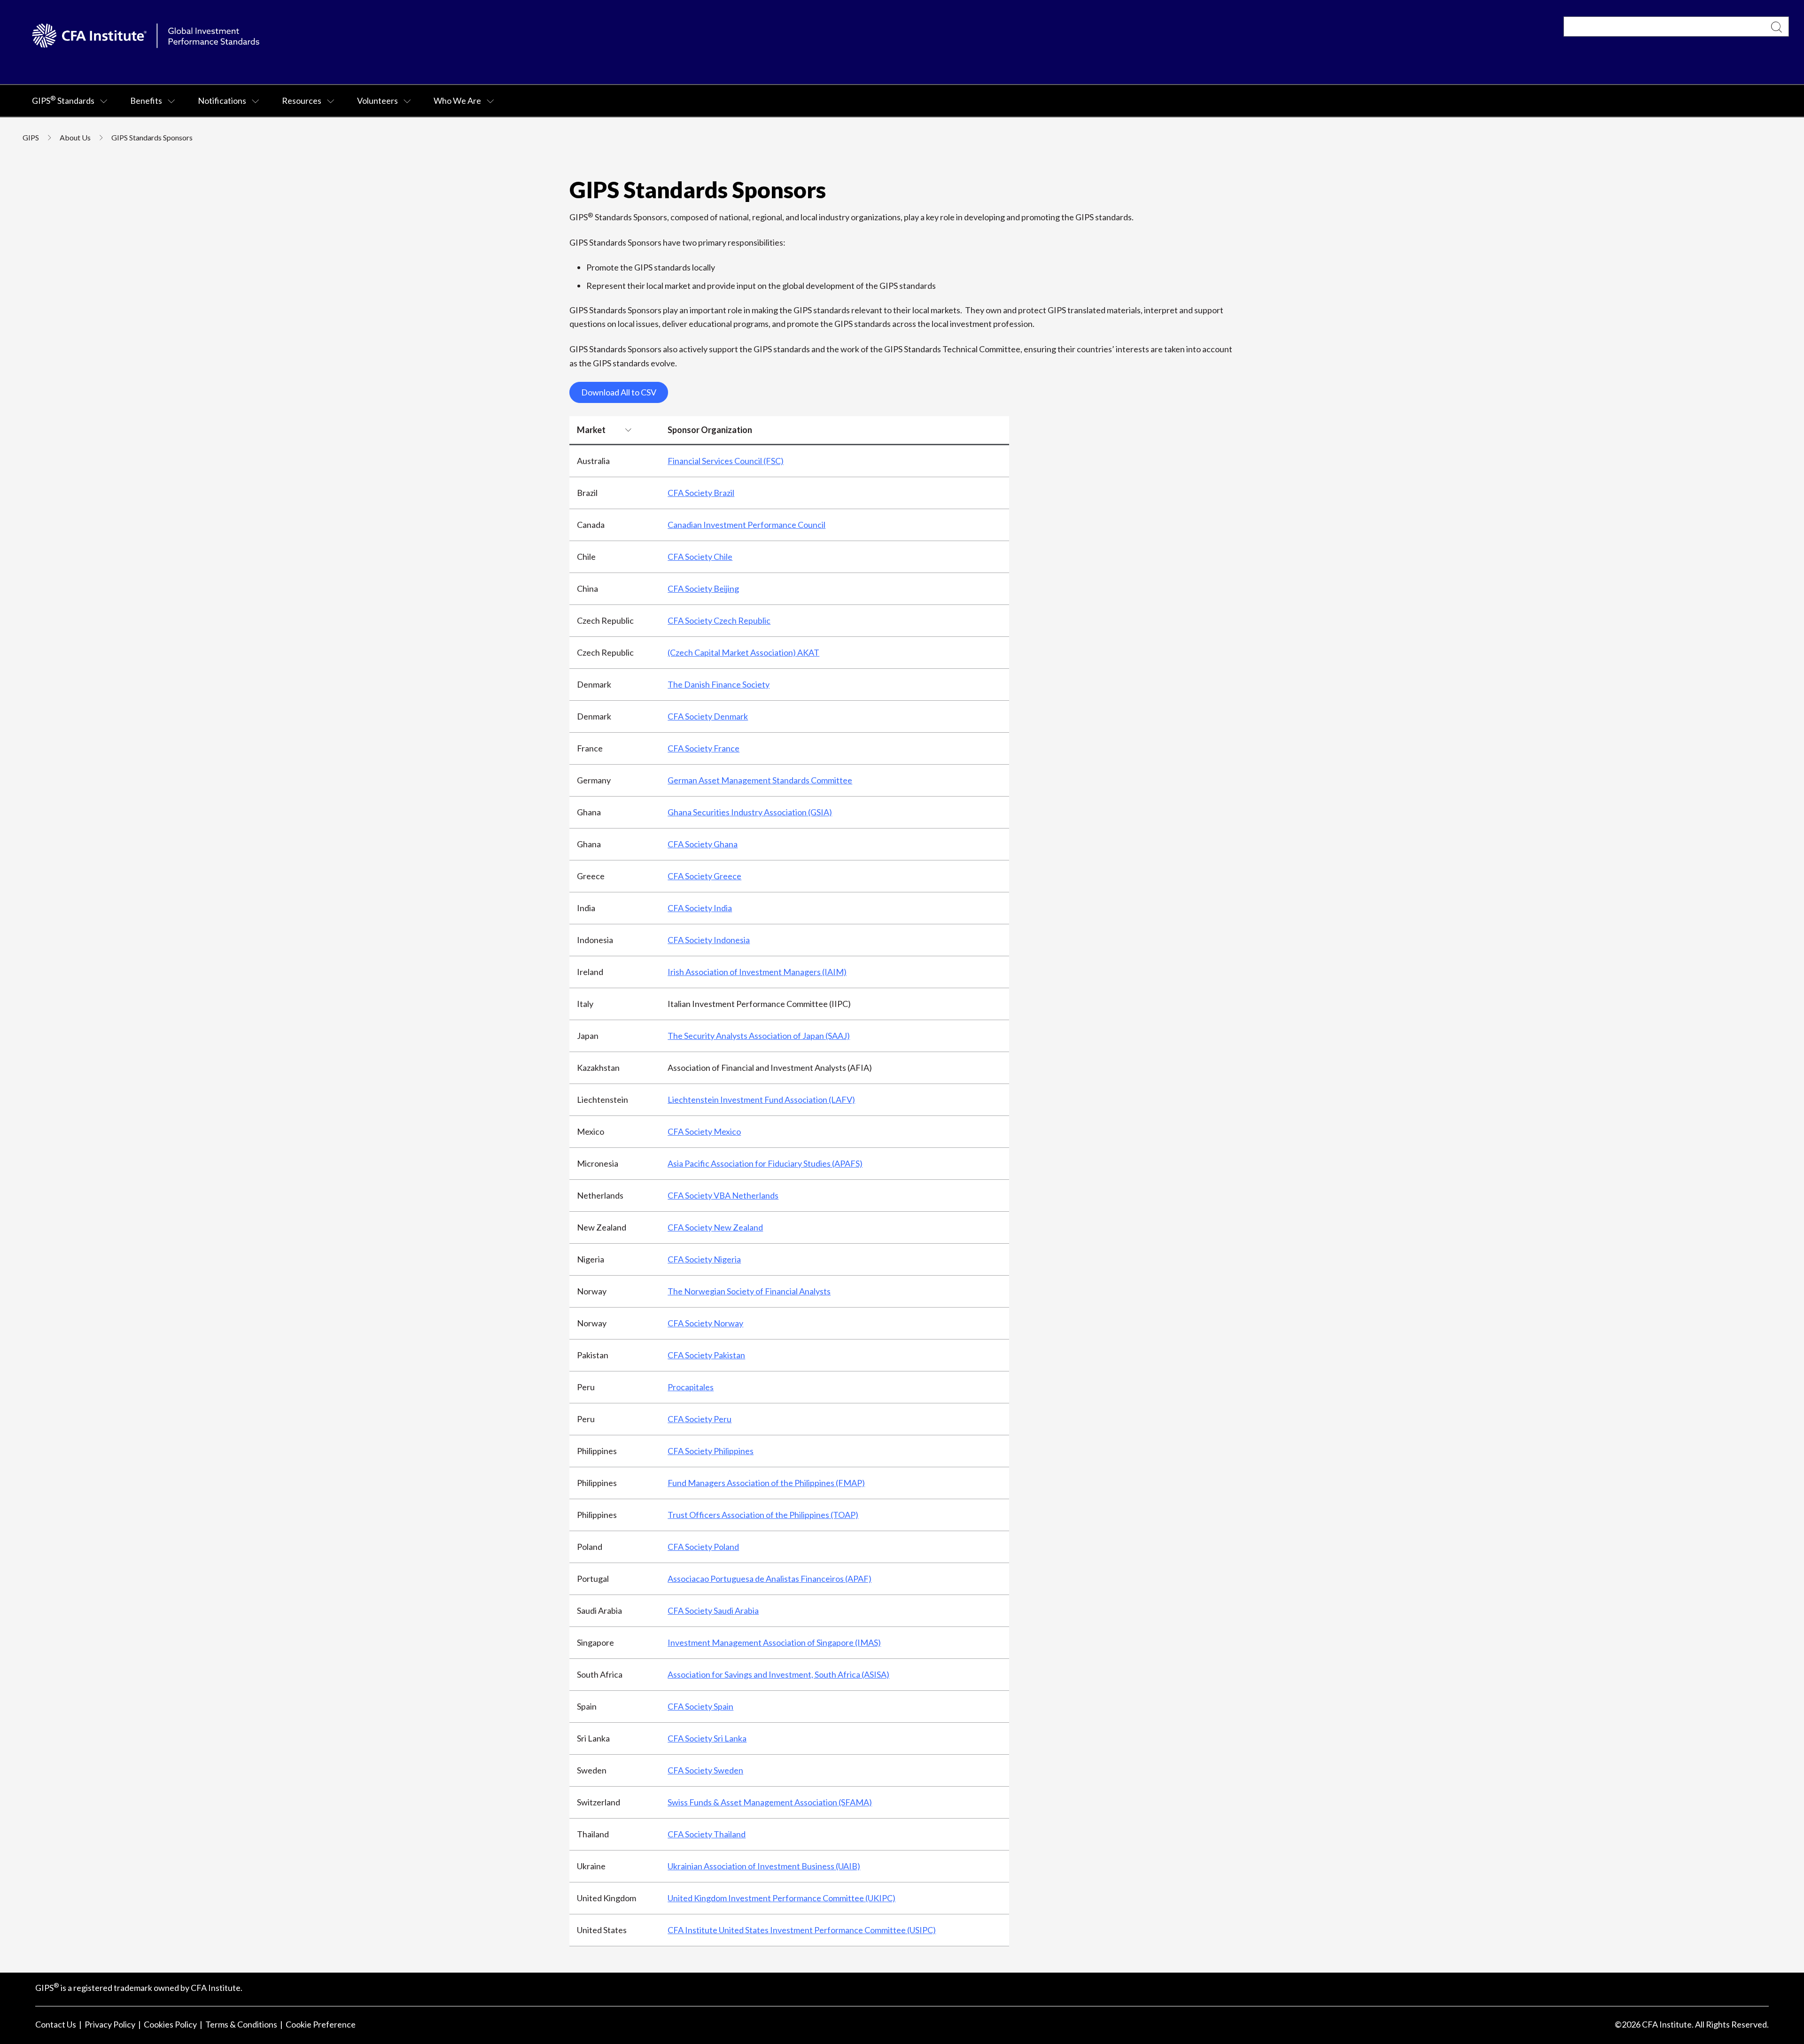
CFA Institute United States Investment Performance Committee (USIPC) (802, 1930)
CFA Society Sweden (705, 1770)
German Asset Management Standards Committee (760, 780)
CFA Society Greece (704, 876)
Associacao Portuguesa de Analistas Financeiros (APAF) (770, 1579)
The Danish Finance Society (719, 684)
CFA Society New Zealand (715, 1227)
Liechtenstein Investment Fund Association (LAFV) (761, 1099)
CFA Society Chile (700, 557)
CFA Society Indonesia (709, 940)
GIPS (31, 137)
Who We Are (457, 101)
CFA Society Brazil (701, 493)
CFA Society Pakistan (706, 1355)
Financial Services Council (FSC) (726, 461)
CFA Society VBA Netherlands (723, 1195)
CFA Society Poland (703, 1547)
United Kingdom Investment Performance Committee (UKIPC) (781, 1898)
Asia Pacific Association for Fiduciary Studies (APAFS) (765, 1163)
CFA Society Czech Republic (719, 620)
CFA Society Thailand (707, 1834)
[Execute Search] (1777, 27)
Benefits (146, 101)
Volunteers (377, 101)
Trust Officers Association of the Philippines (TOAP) (763, 1515)
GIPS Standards (63, 100)
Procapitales (691, 1387)
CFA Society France (704, 748)
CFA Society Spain (700, 1706)
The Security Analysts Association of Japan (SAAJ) (759, 1036)
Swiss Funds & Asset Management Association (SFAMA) (770, 1802)
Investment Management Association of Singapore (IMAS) (774, 1642)
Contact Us (56, 2024)
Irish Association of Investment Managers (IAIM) (757, 972)
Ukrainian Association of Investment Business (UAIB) (764, 1866)
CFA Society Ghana (703, 844)
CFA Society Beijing (703, 588)
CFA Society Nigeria (704, 1259)
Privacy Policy (110, 2024)
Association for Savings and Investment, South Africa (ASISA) (778, 1674)
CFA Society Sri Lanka (707, 1738)
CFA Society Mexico (704, 1131)
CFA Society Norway (705, 1323)
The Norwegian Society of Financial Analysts (749, 1291)
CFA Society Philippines (711, 1451)
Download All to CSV (619, 392)
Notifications (222, 101)
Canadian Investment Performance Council (746, 525)
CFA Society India (700, 908)
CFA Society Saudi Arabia (713, 1610)
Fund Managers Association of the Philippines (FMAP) (766, 1483)
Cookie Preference (321, 2024)
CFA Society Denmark (708, 716)
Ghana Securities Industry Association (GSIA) (750, 812)
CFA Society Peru (700, 1419)
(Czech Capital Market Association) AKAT (743, 652)
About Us (75, 137)
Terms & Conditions (241, 2024)
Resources (302, 101)
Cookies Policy (170, 2024)
